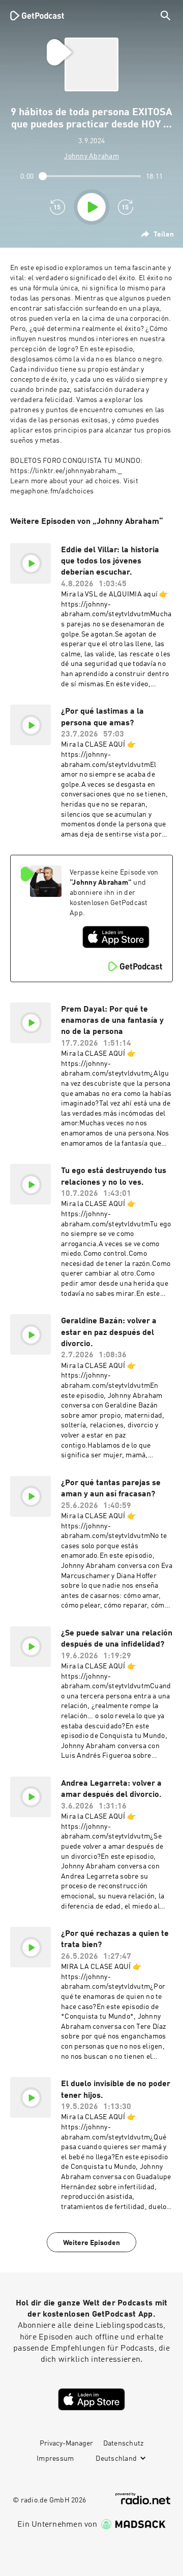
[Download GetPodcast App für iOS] (116, 937)
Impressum (55, 2459)
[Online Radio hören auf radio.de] (143, 2499)
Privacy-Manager (66, 2444)
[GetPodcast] (37, 15)
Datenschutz (124, 2444)
